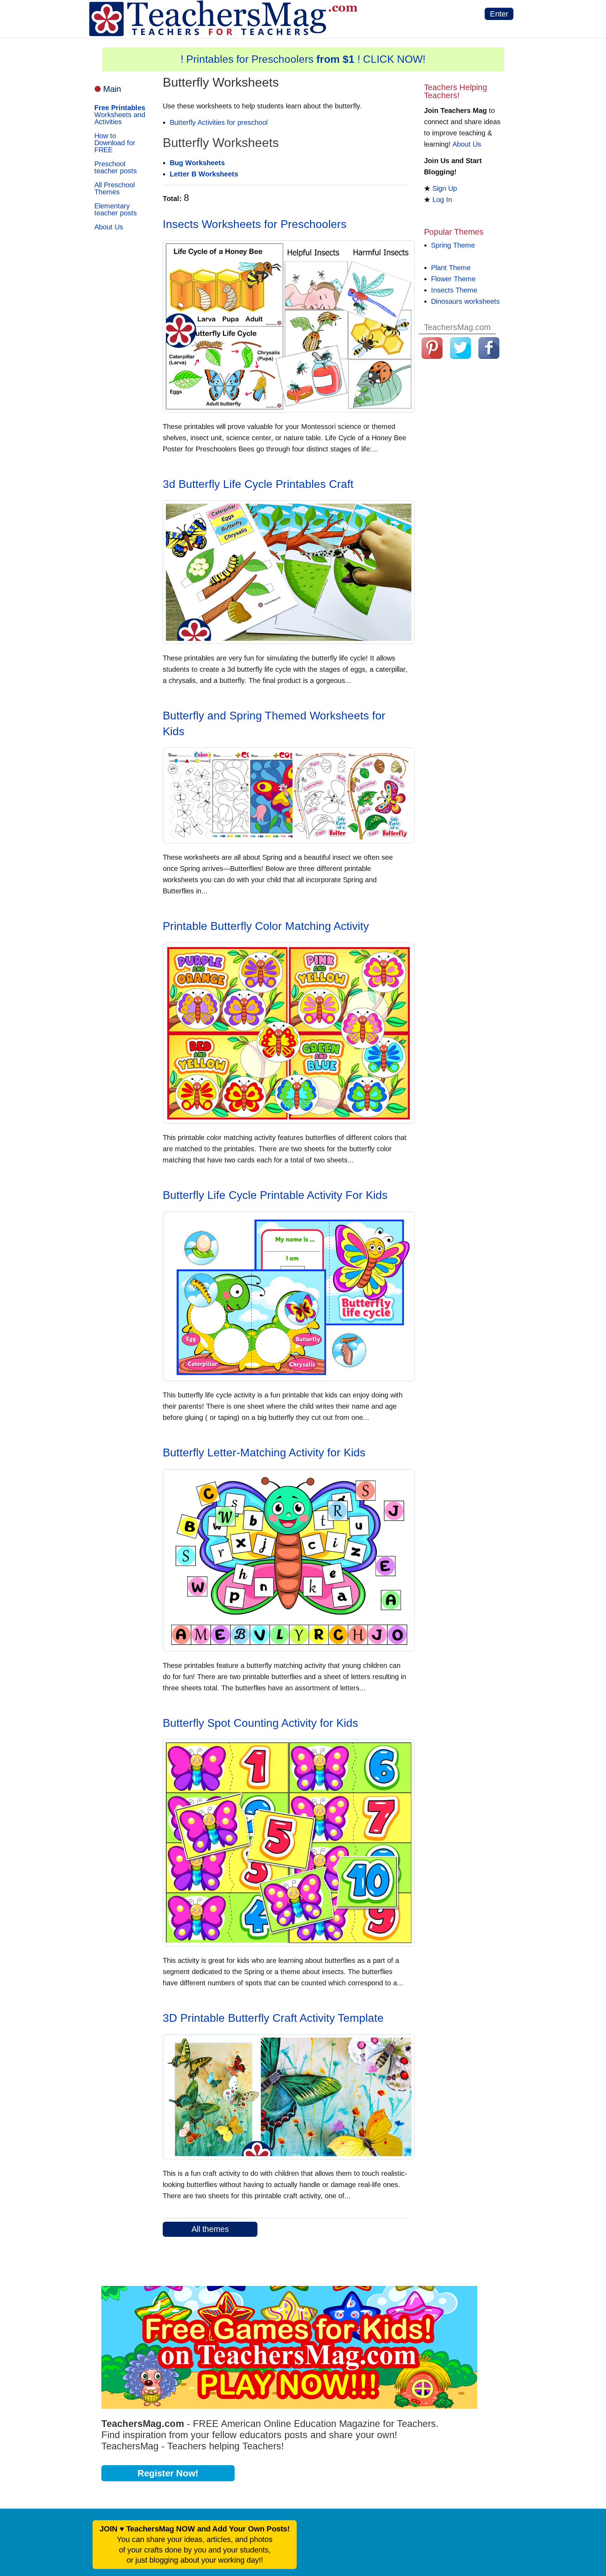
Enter (499, 14)
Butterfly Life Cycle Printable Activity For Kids (275, 1195)
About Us (109, 227)
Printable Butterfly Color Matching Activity (266, 926)
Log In (442, 200)
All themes (210, 2229)
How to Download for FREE (115, 143)
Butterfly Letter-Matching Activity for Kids (264, 1453)
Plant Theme (451, 268)
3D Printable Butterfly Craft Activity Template (273, 2018)
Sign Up (445, 188)
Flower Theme (453, 279)
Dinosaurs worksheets (465, 301)
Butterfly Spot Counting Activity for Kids (260, 1723)
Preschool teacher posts (116, 167)
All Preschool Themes (115, 188)
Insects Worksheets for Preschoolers (255, 224)
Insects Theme (454, 290)
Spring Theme (453, 245)
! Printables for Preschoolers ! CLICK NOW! (303, 59)
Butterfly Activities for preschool (219, 122)
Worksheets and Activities (120, 115)
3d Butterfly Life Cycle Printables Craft (258, 484)
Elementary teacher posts (116, 209)
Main (112, 89)
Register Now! (168, 2473)
